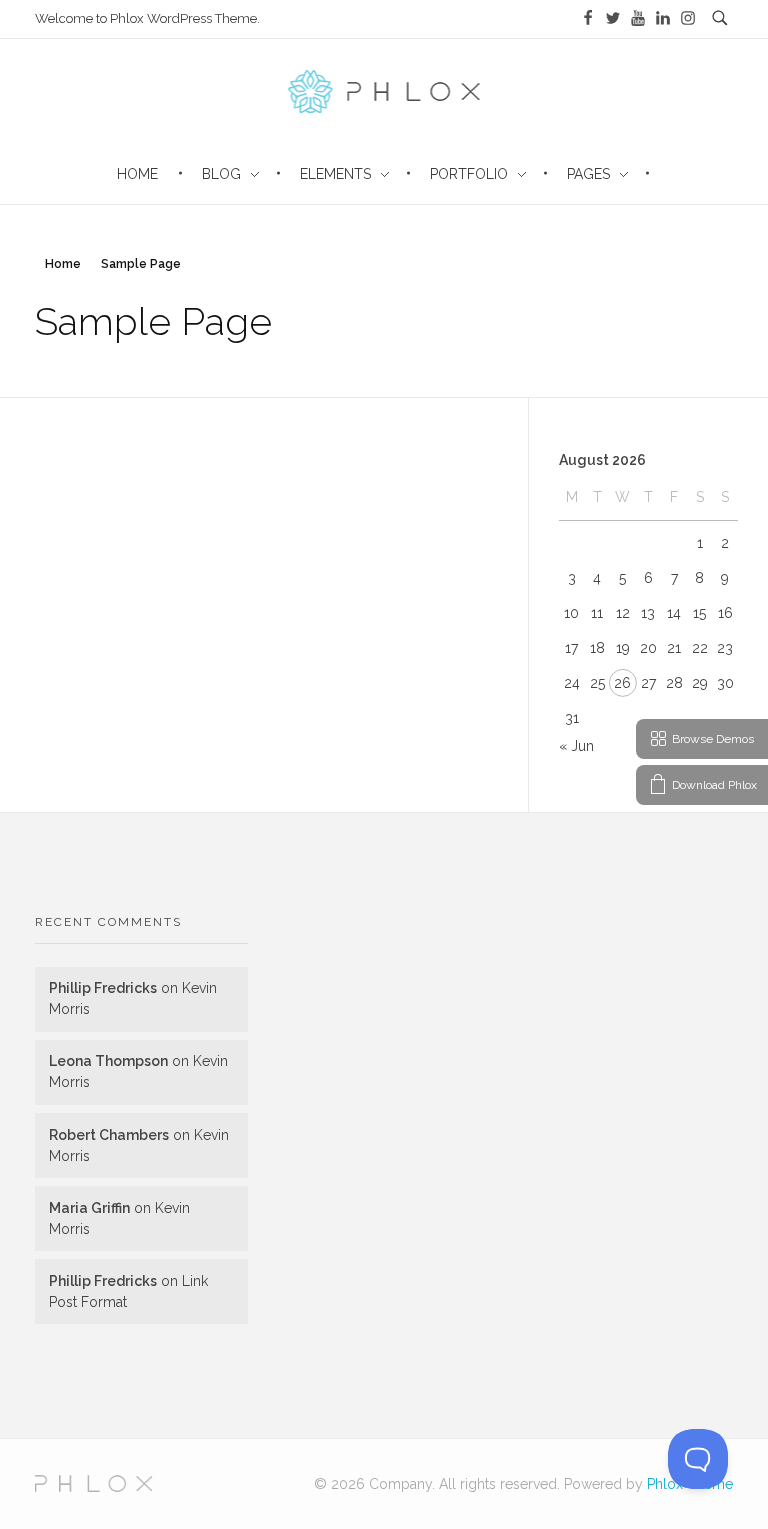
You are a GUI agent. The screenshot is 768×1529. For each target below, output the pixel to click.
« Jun (576, 746)
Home (63, 264)
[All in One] (94, 1484)
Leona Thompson (108, 1061)
